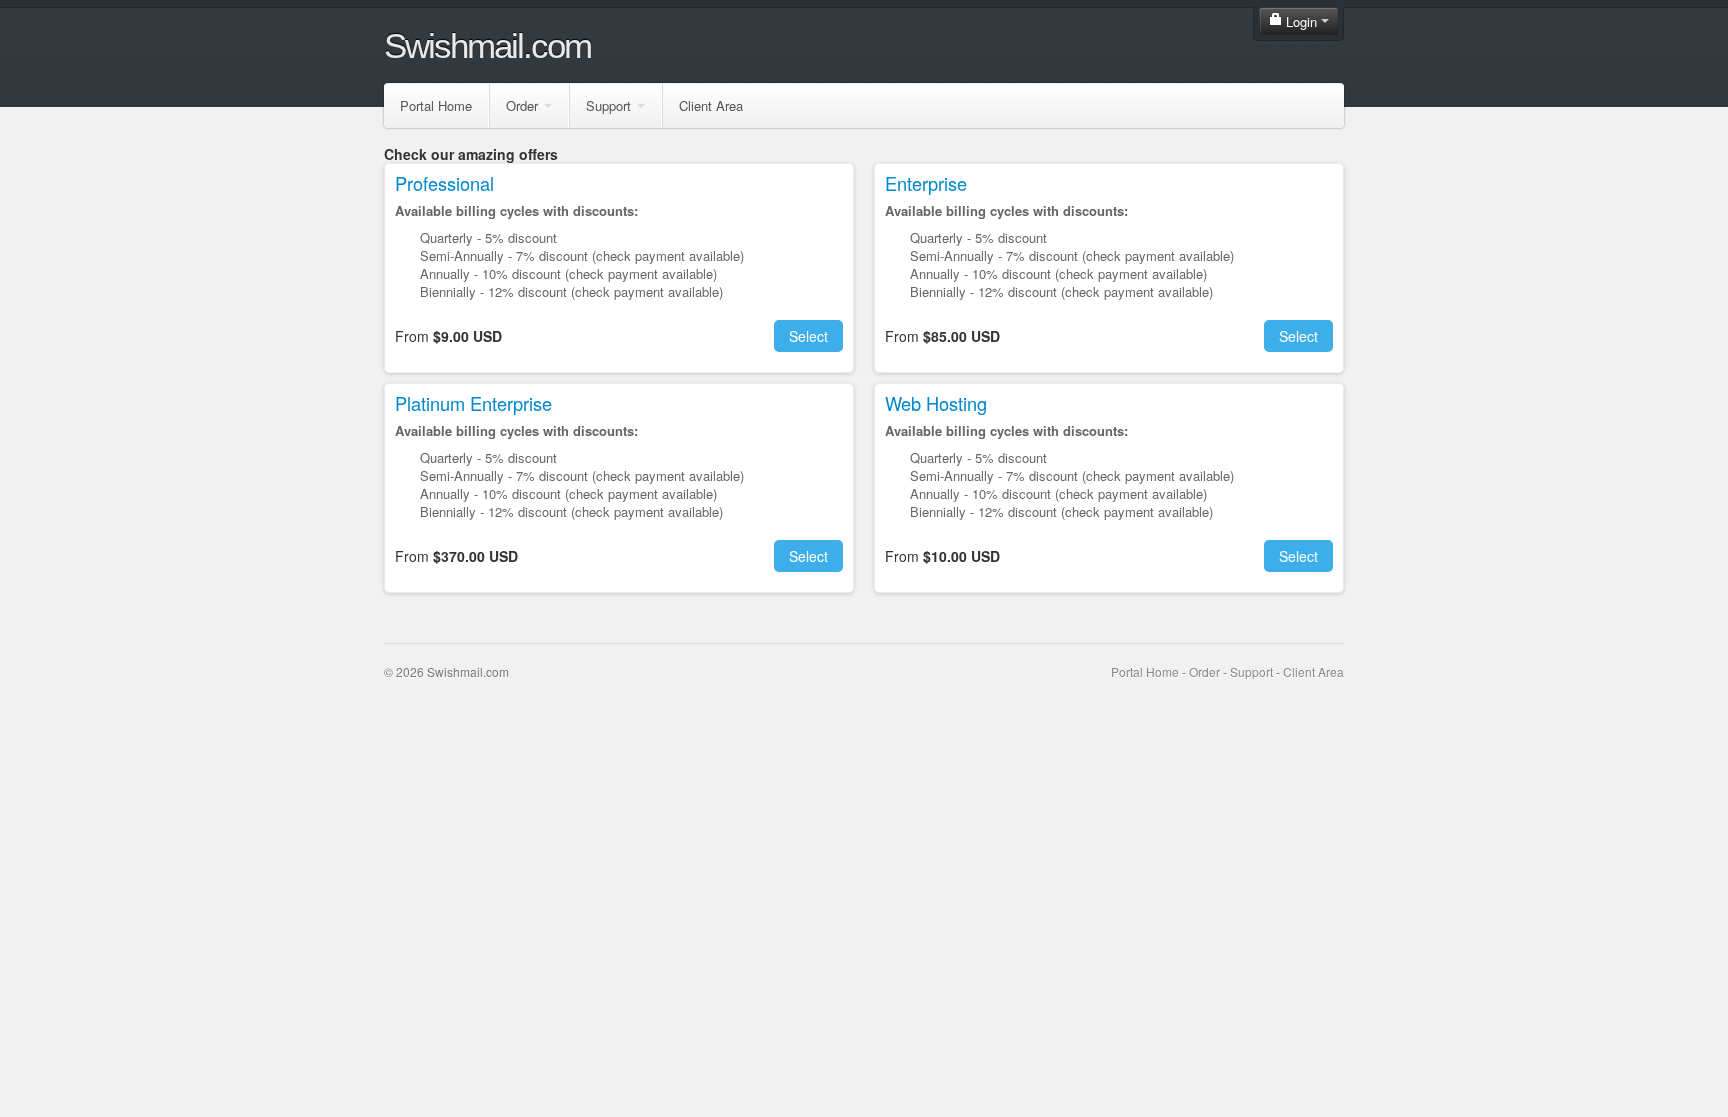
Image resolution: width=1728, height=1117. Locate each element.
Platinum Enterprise (473, 403)
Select (808, 336)
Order (522, 105)
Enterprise (926, 183)
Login (1301, 21)
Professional (444, 183)
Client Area (711, 105)
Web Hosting (936, 403)
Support (608, 105)
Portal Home (436, 105)
